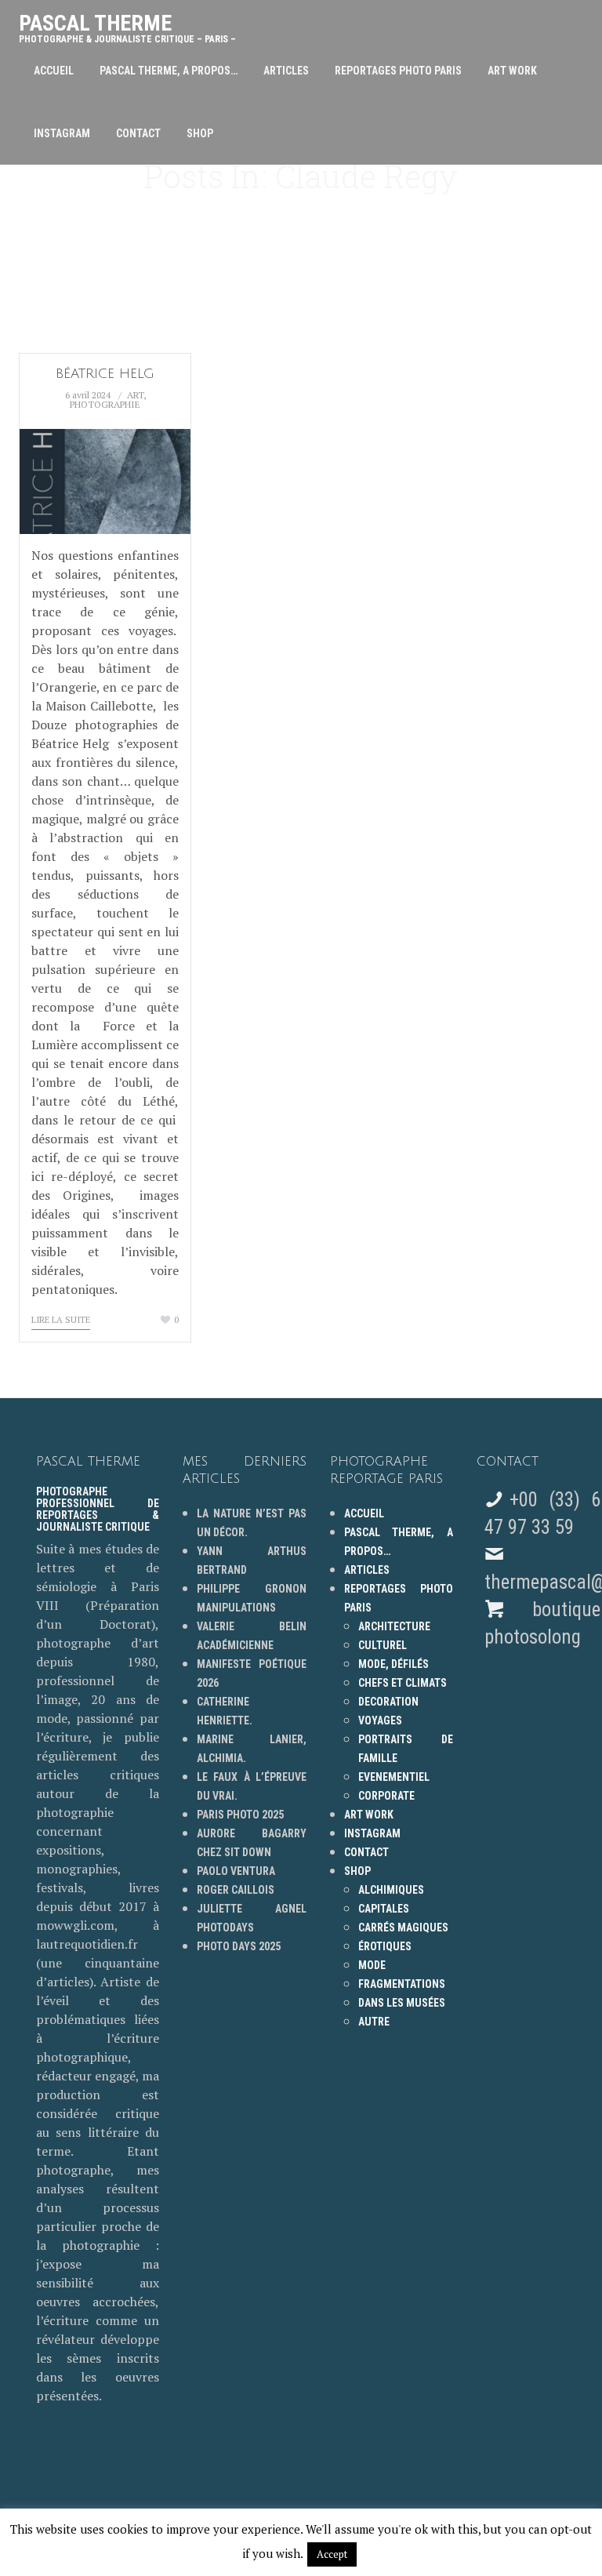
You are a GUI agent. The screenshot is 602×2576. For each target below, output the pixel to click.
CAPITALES (384, 1909)
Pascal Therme (127, 25)
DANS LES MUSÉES (402, 2003)
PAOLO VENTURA (236, 1871)
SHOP (200, 133)
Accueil (54, 71)
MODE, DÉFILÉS (393, 1664)
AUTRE (374, 2022)
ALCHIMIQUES (391, 1890)
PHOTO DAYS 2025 (239, 1946)
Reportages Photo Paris (398, 71)
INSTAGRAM (62, 133)
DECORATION (388, 1702)
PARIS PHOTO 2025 (240, 1815)
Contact (138, 133)
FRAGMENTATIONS (402, 1984)
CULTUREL (383, 1645)
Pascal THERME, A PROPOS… (169, 71)
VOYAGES (380, 1720)
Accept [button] (332, 2554)
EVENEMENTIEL (394, 1777)
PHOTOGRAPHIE (105, 404)
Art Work (512, 71)
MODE (372, 1965)
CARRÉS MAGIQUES (403, 1927)
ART (135, 395)
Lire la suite (61, 1320)
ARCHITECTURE (394, 1626)
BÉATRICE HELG (105, 374)
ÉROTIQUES (385, 1946)
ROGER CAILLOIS (236, 1890)
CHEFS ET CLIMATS (403, 1683)
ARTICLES (286, 71)
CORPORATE (386, 1796)
